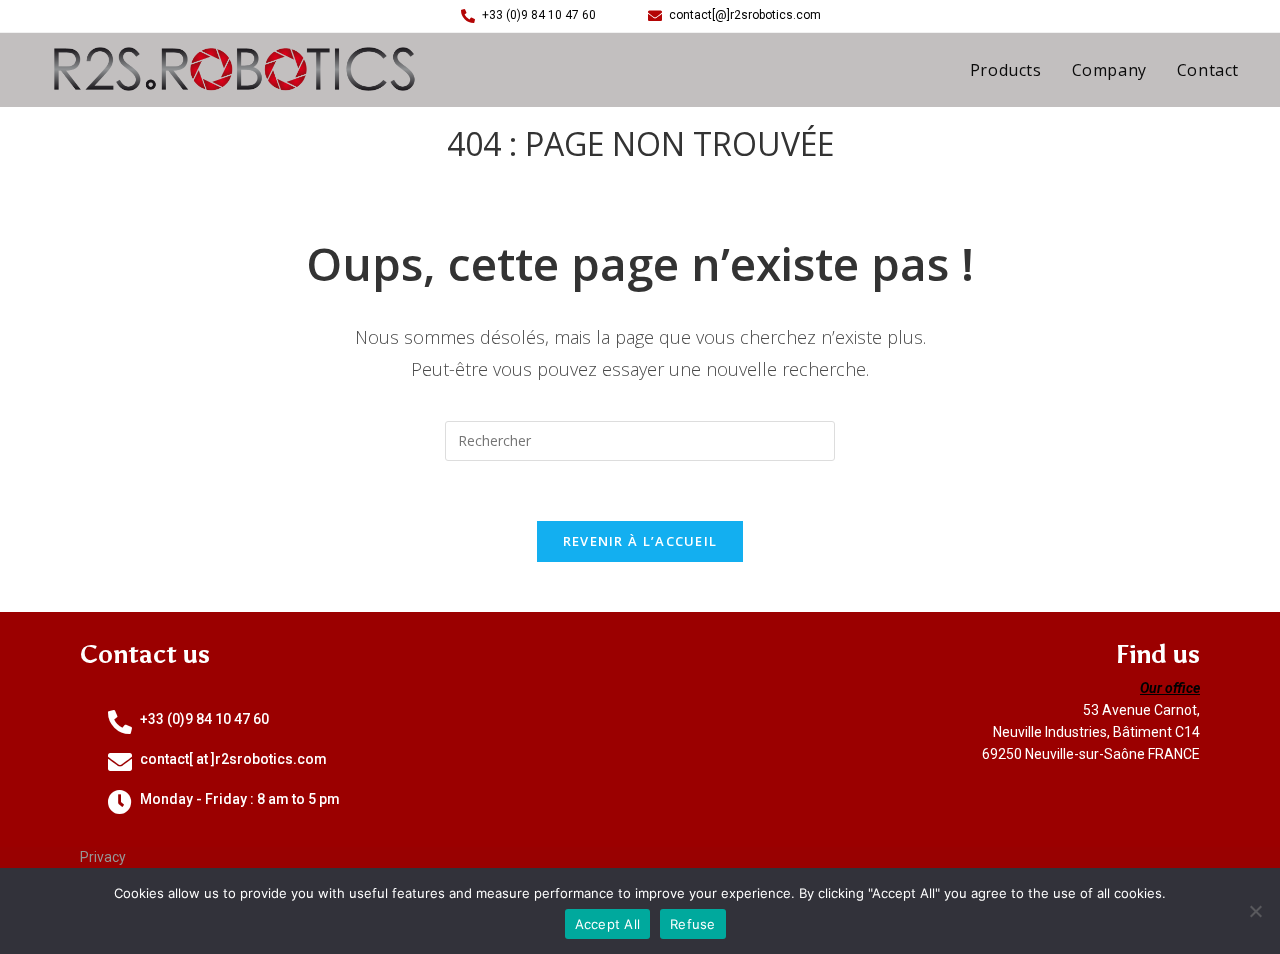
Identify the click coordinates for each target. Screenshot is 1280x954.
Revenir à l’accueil (640, 541)
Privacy (103, 857)
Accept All (608, 924)
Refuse (693, 924)
